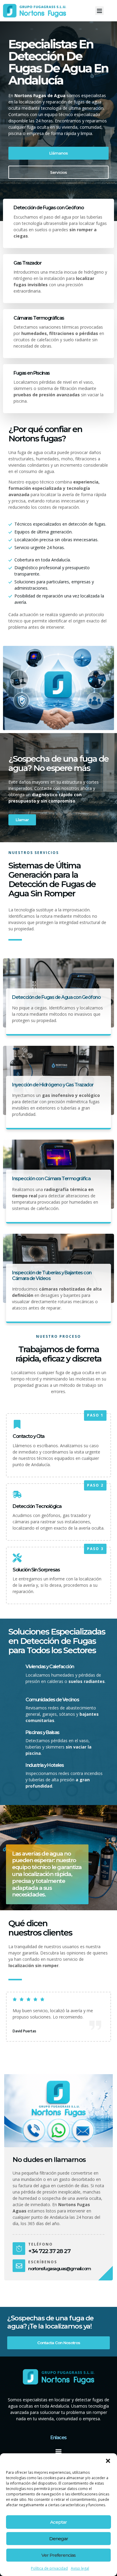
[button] (108, 2461)
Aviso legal (80, 2568)
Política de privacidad (49, 2568)
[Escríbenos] (19, 2266)
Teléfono (40, 2244)
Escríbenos (43, 2262)
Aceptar (58, 2522)
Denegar (59, 2539)
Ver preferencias (58, 2555)
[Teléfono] (19, 2249)
